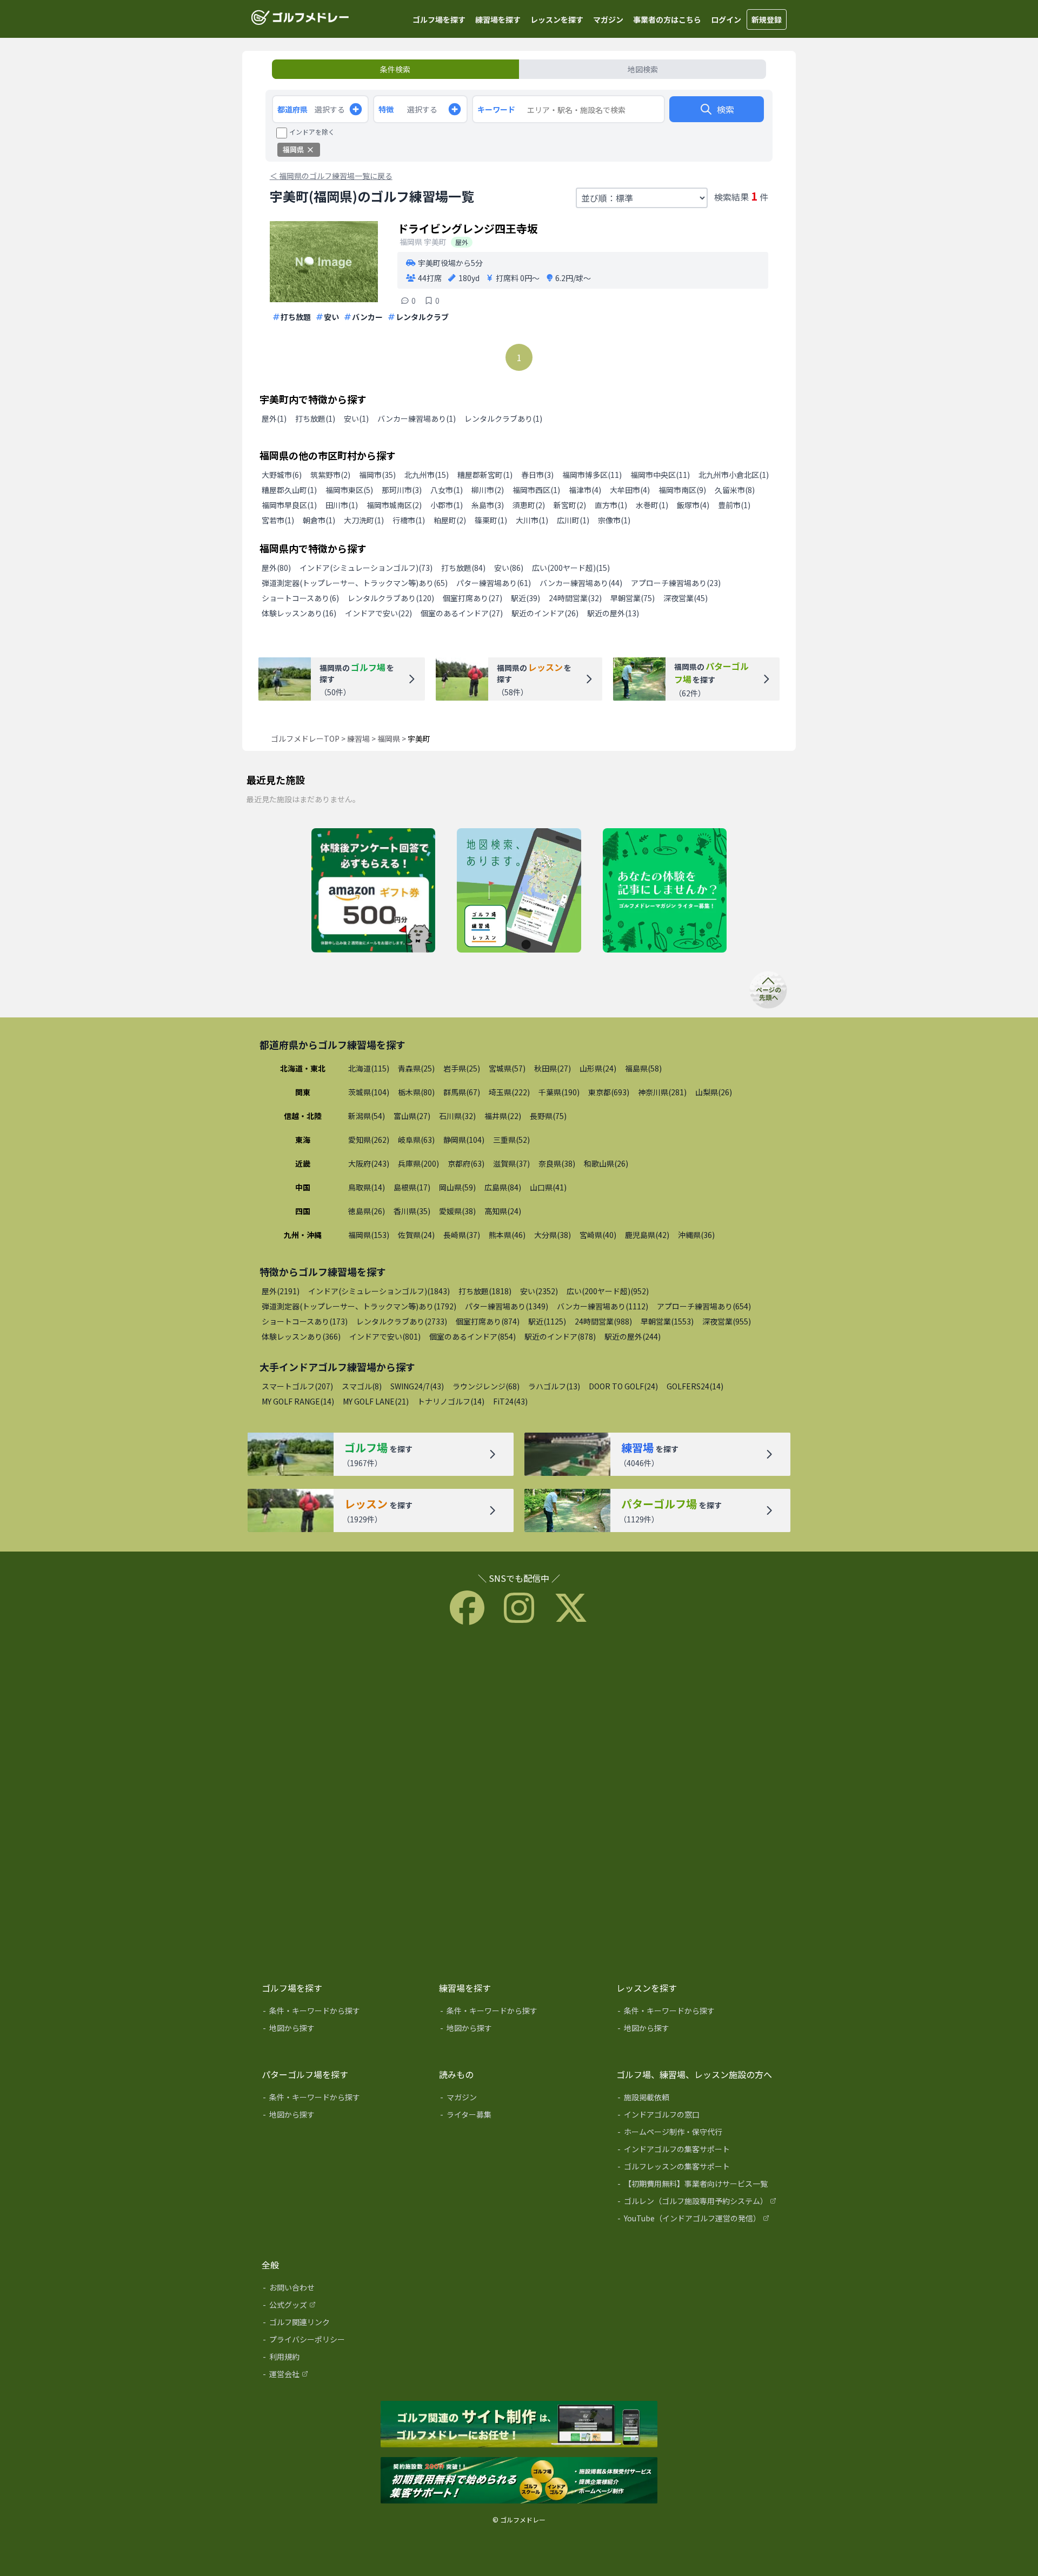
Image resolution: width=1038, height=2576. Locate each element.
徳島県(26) (367, 1211)
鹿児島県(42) (647, 1235)
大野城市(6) (282, 475)
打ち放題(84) (463, 568)
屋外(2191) (281, 1291)
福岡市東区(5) (349, 490)
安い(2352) (539, 1291)
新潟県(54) (367, 1116)
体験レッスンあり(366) (301, 1336)
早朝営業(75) (633, 598)
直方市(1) (611, 505)
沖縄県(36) (696, 1235)
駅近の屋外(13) (613, 613)
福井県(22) (503, 1116)
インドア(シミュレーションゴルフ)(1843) (379, 1291)
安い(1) (356, 418)
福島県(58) (643, 1068)
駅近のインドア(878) (560, 1336)
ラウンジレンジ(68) (486, 1386)
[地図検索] (519, 891)
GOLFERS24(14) (695, 1386)
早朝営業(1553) (667, 1321)
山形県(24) (598, 1068)
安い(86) (509, 568)
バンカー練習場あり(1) (417, 418)
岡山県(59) (457, 1187)
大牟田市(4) (630, 490)
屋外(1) (274, 418)
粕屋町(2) (450, 520)
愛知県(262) (369, 1140)
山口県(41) (548, 1187)
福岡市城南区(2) (394, 505)
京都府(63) (466, 1163)
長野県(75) (548, 1116)
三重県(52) (511, 1140)
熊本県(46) (507, 1235)
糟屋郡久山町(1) (289, 490)
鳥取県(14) (367, 1187)
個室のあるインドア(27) (462, 613)
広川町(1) (573, 520)
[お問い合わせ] (343, 2289)
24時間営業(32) (575, 598)
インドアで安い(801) (385, 1336)
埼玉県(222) (509, 1092)
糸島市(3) (488, 505)
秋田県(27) (553, 1068)
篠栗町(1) (491, 520)
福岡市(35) (377, 475)
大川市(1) (532, 520)
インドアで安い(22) (378, 613)
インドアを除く (312, 132)
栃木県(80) (416, 1092)
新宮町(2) (570, 505)
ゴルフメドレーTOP (305, 738)
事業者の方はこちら (667, 19)
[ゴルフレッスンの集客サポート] (697, 2168)
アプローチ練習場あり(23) (676, 583)
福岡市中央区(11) (660, 475)
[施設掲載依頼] (697, 2099)
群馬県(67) (462, 1092)
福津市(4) (585, 490)
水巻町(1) (652, 505)
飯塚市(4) (693, 505)
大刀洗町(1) (364, 520)
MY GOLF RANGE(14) (298, 1401)
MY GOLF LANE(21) (376, 1401)
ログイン (726, 19)
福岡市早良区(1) (289, 505)
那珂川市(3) (402, 490)
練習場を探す (498, 19)
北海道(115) (369, 1068)
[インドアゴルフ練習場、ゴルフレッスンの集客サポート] (519, 2481)
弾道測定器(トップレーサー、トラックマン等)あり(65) (355, 583)
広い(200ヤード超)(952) (608, 1291)
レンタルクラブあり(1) (503, 418)
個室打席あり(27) (473, 598)
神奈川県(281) (662, 1092)
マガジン (608, 19)
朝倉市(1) (319, 520)
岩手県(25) (462, 1068)
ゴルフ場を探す (439, 19)
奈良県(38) (557, 1163)
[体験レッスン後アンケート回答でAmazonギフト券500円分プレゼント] (373, 891)
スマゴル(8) (362, 1386)
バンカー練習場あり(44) (581, 583)
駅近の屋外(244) (633, 1336)
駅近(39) (525, 598)
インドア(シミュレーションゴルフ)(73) (366, 568)
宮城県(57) (507, 1068)
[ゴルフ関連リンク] (343, 2324)
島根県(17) (412, 1187)
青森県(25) (416, 1068)
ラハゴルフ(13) (554, 1386)
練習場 (358, 738)
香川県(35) (412, 1211)
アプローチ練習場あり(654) (704, 1306)
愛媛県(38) (457, 1211)
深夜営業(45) (686, 598)
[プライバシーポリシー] (343, 2341)
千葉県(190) (559, 1092)
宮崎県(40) (598, 1235)
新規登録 (767, 19)
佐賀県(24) (416, 1235)
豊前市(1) (734, 505)
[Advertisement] (519, 1801)
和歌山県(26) (606, 1163)
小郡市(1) (447, 505)
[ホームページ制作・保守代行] (697, 2134)
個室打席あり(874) (488, 1321)
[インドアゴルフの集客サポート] (697, 2151)
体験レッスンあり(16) (299, 613)
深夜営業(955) (727, 1321)
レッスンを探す (557, 19)
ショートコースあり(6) (300, 598)
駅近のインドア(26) (545, 613)
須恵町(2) (529, 505)
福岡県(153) (369, 1235)
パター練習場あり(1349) (507, 1306)
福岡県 (389, 738)
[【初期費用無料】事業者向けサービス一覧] (697, 2186)
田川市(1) (342, 505)
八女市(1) (447, 490)
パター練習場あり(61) (494, 583)
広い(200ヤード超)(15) (571, 568)
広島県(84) (503, 1187)
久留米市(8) (735, 490)
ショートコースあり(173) (305, 1321)
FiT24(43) (510, 1401)
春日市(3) (537, 475)
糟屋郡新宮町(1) (485, 475)
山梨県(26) (714, 1092)
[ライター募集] (665, 891)
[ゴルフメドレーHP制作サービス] (519, 2425)
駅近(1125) (547, 1321)
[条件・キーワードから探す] (343, 2013)
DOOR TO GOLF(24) (623, 1386)
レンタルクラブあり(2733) (402, 1321)
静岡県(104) (464, 1140)
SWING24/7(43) (417, 1386)
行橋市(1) (409, 520)
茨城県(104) (369, 1092)
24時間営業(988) (603, 1321)
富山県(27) (412, 1116)
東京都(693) (609, 1092)
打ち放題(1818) (485, 1291)
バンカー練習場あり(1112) (603, 1306)
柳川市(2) (488, 490)
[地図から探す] (343, 2030)
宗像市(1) (614, 520)
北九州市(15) (427, 475)
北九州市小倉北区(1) (734, 475)
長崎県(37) (462, 1235)
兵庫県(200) (418, 1163)
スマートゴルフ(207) (297, 1386)
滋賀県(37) (511, 1163)
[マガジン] (520, 2099)
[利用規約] (343, 2359)
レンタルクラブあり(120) (391, 598)
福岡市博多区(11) (592, 475)
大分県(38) (553, 1235)
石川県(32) (457, 1116)
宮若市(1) (278, 520)
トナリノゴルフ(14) (451, 1401)
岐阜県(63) (416, 1140)
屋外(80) (276, 568)
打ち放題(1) (315, 418)
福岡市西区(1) (536, 490)
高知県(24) (503, 1211)
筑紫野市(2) (330, 475)
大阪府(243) (369, 1163)
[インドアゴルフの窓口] (697, 2116)
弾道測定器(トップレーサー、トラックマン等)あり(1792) (359, 1306)
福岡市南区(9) (682, 490)
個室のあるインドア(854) (473, 1336)
